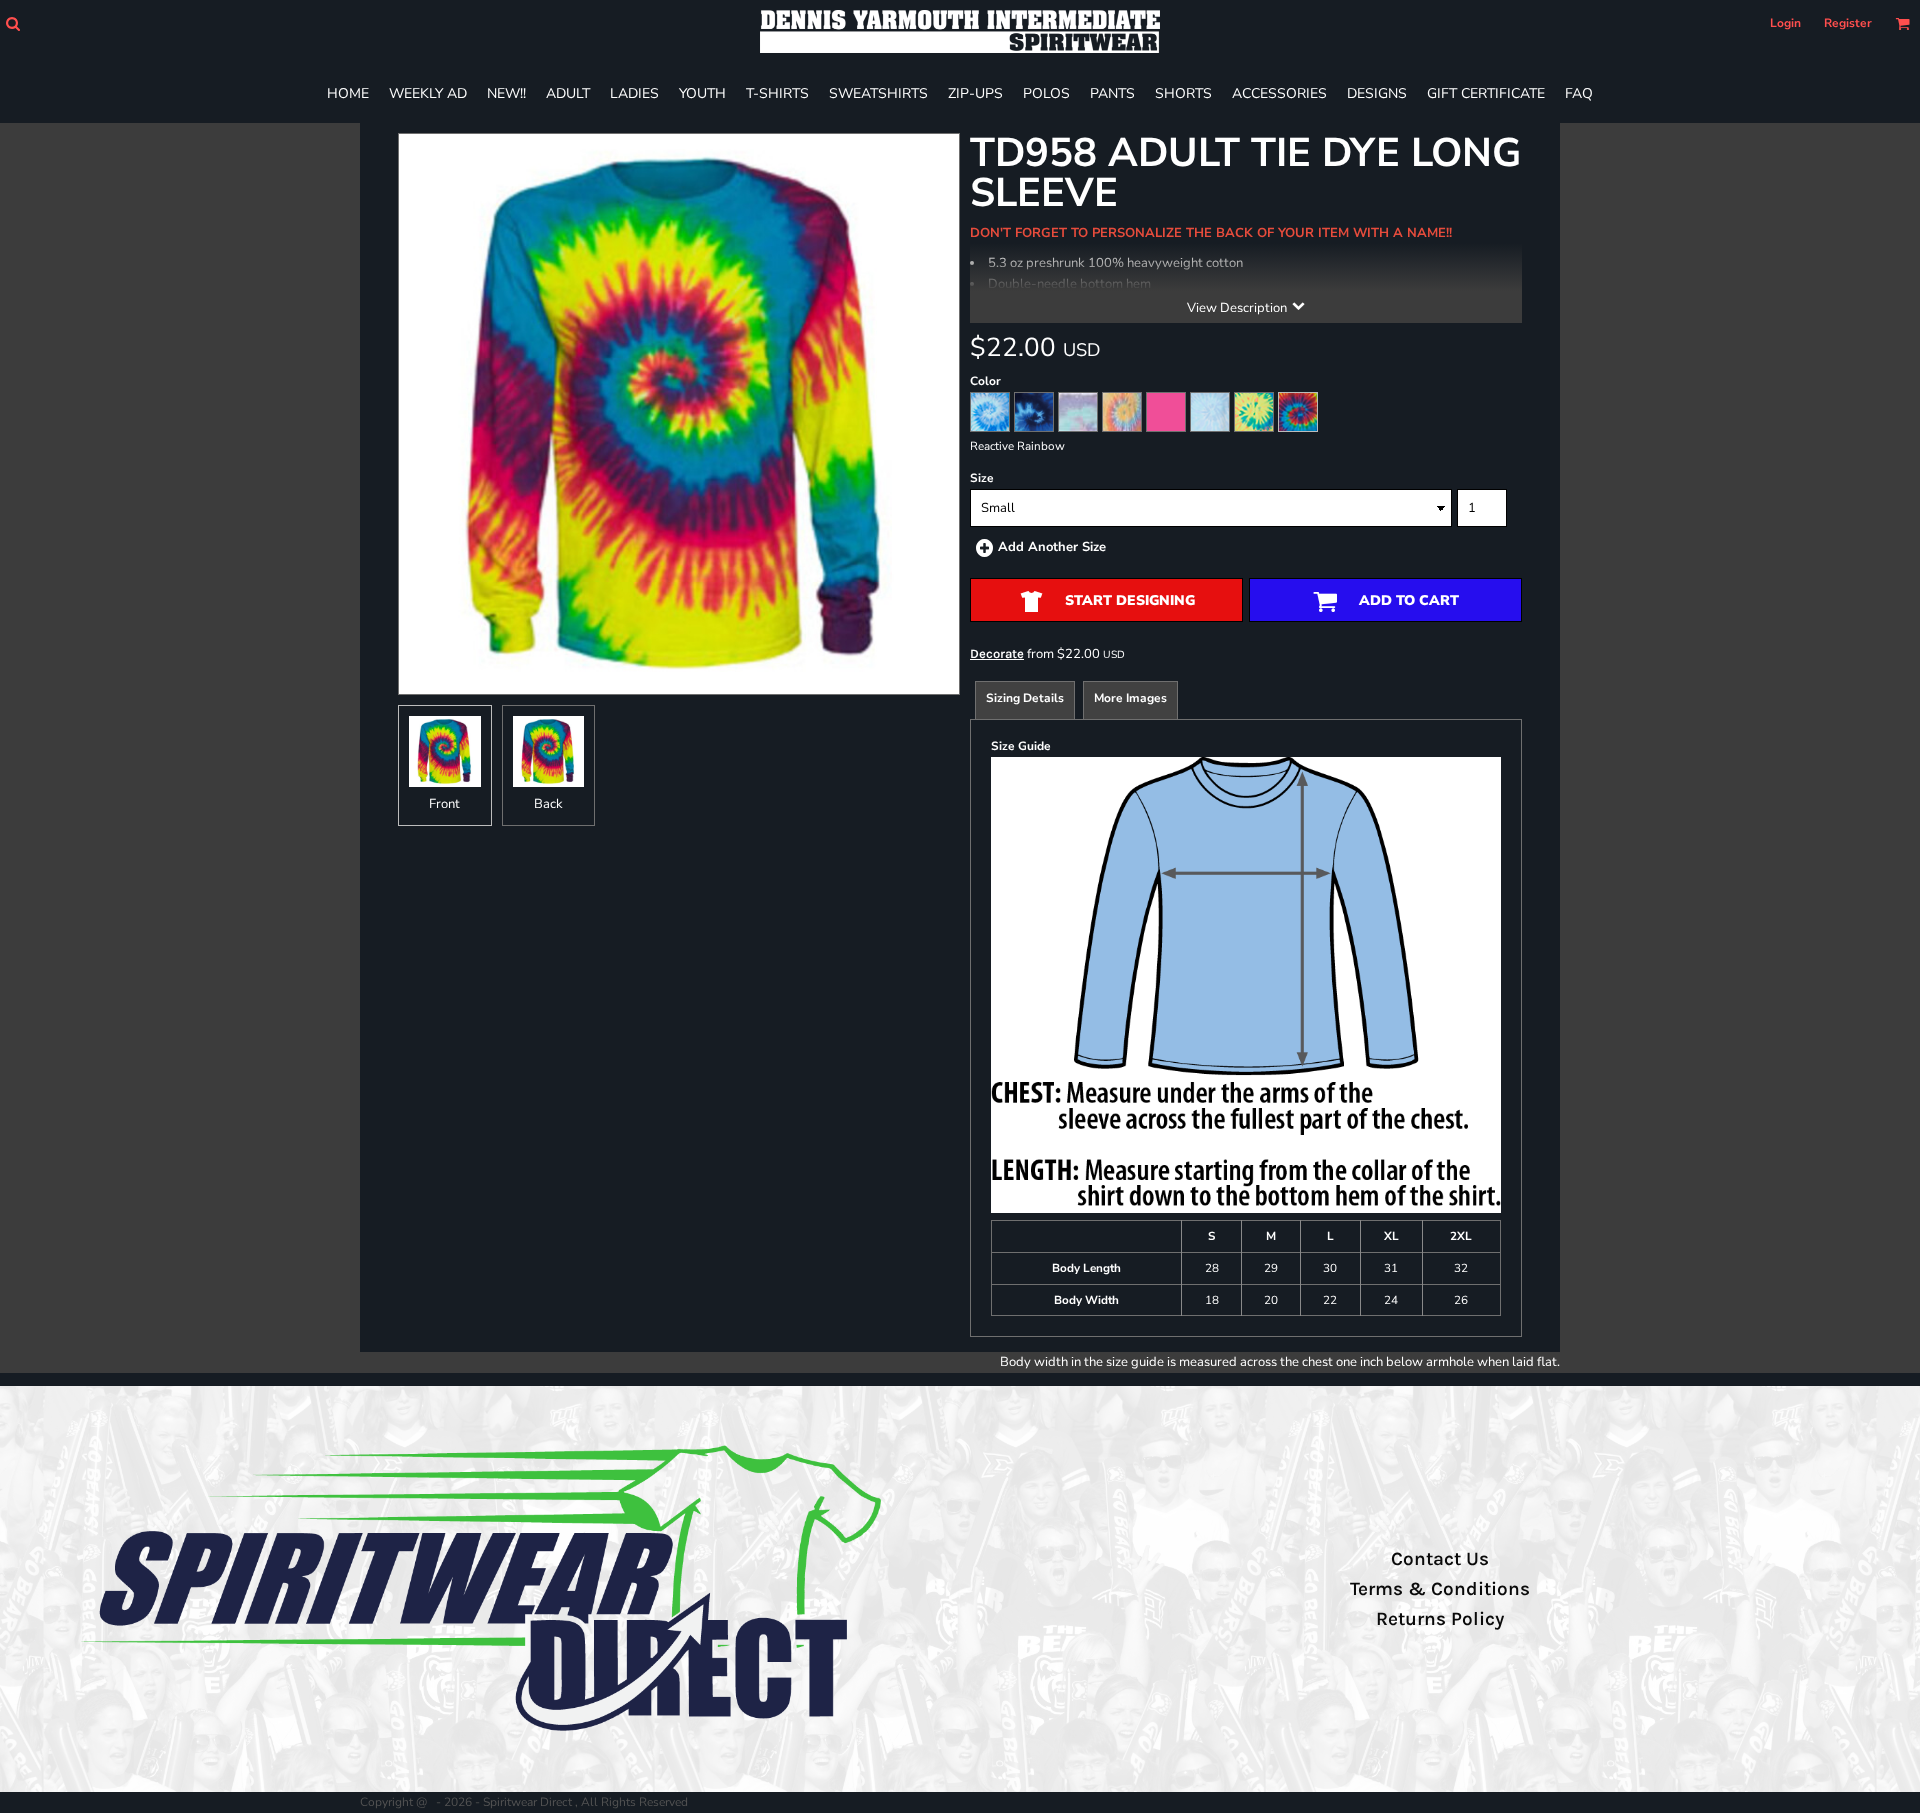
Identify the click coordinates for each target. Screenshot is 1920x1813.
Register (1848, 23)
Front (444, 804)
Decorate (997, 653)
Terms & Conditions (1440, 1589)
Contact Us (1440, 1559)
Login (1785, 23)
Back (548, 804)
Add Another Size (1052, 547)
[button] (12, 23)
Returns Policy (1440, 1619)
